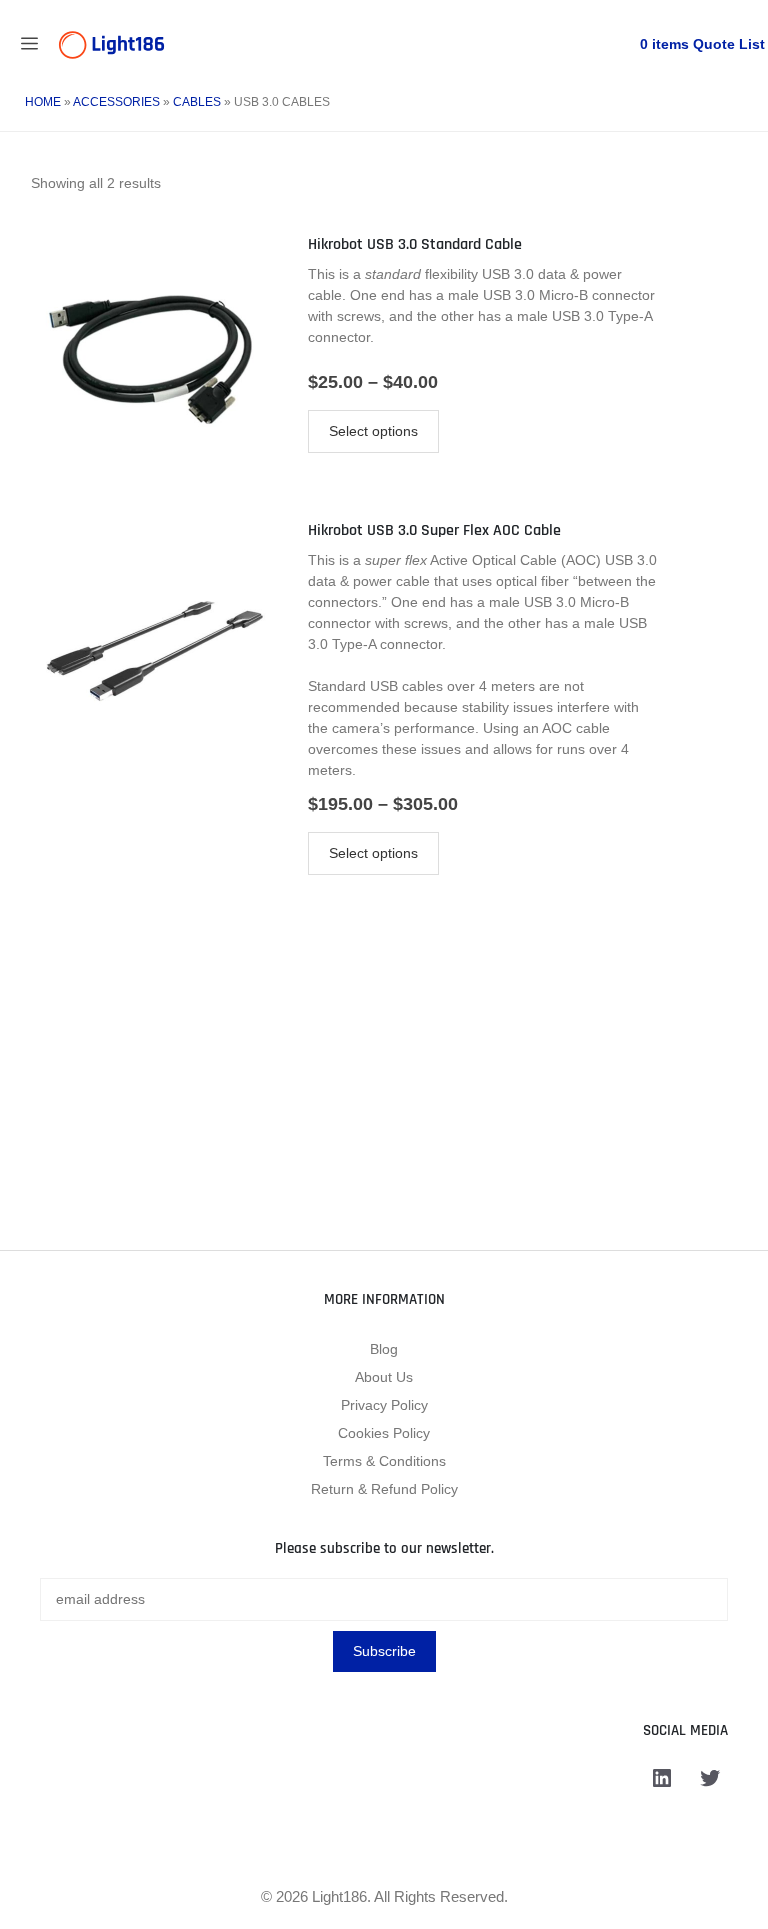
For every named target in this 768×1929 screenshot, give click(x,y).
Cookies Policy (384, 1433)
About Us (384, 1377)
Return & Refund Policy (384, 1489)
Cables (197, 102)
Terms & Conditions (384, 1461)
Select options (373, 431)
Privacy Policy (384, 1405)
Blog (384, 1349)
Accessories (116, 102)
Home (43, 102)
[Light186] (111, 45)
